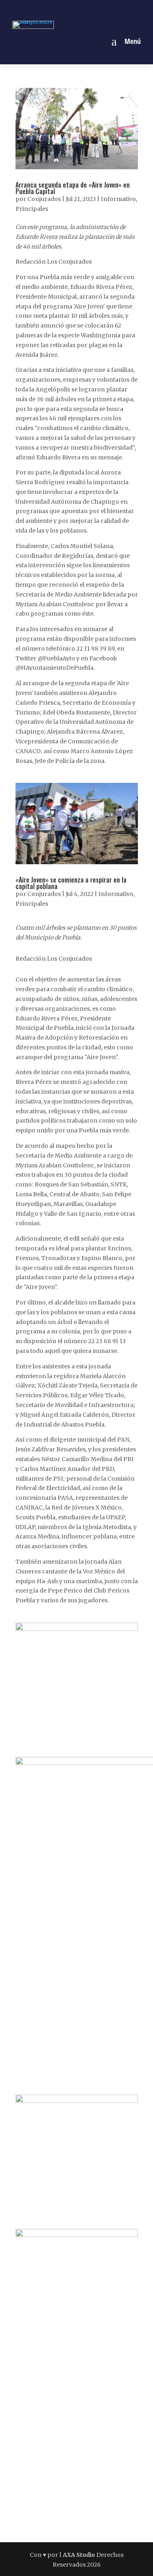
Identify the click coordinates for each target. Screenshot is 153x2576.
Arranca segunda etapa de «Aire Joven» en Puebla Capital (73, 188)
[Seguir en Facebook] (49, 9)
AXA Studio (80, 2555)
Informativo (118, 199)
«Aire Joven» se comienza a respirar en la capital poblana (71, 883)
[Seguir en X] (86, 9)
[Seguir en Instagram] (67, 9)
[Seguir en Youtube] (105, 9)
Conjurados (44, 199)
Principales (32, 209)
